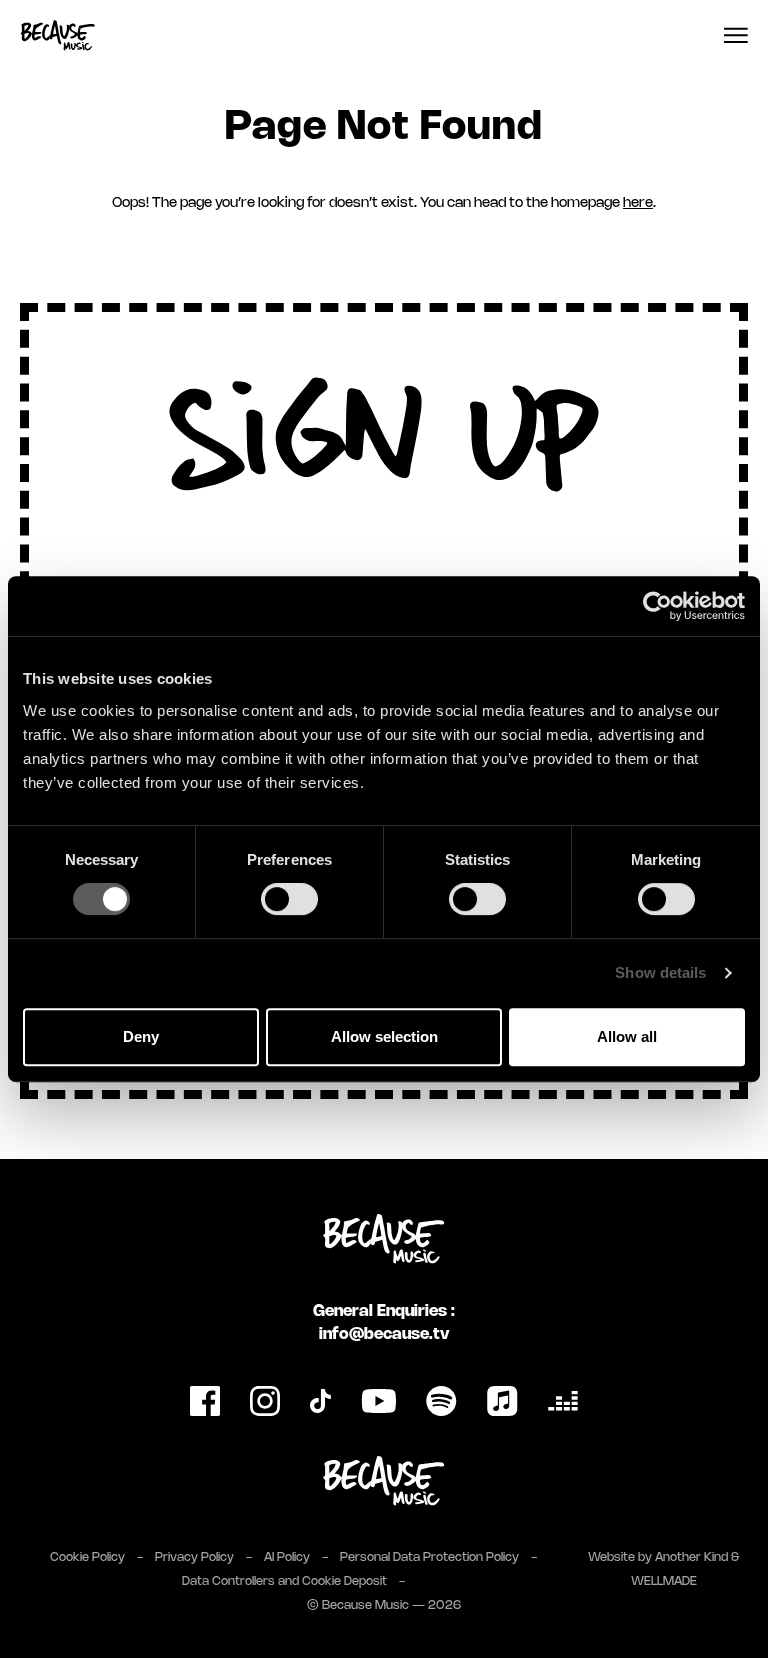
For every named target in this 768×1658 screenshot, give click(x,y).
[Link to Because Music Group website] (384, 1481)
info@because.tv (384, 1334)
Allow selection (384, 1036)
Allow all (627, 1036)
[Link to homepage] (57, 35)
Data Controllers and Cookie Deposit (284, 1581)
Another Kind (691, 1557)
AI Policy (287, 1557)
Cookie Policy (87, 1557)
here (638, 203)
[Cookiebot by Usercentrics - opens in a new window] (657, 606)
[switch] (289, 899)
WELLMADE (664, 1581)
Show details (660, 972)
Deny (141, 1036)
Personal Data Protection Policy (429, 1557)
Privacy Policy (194, 1557)
